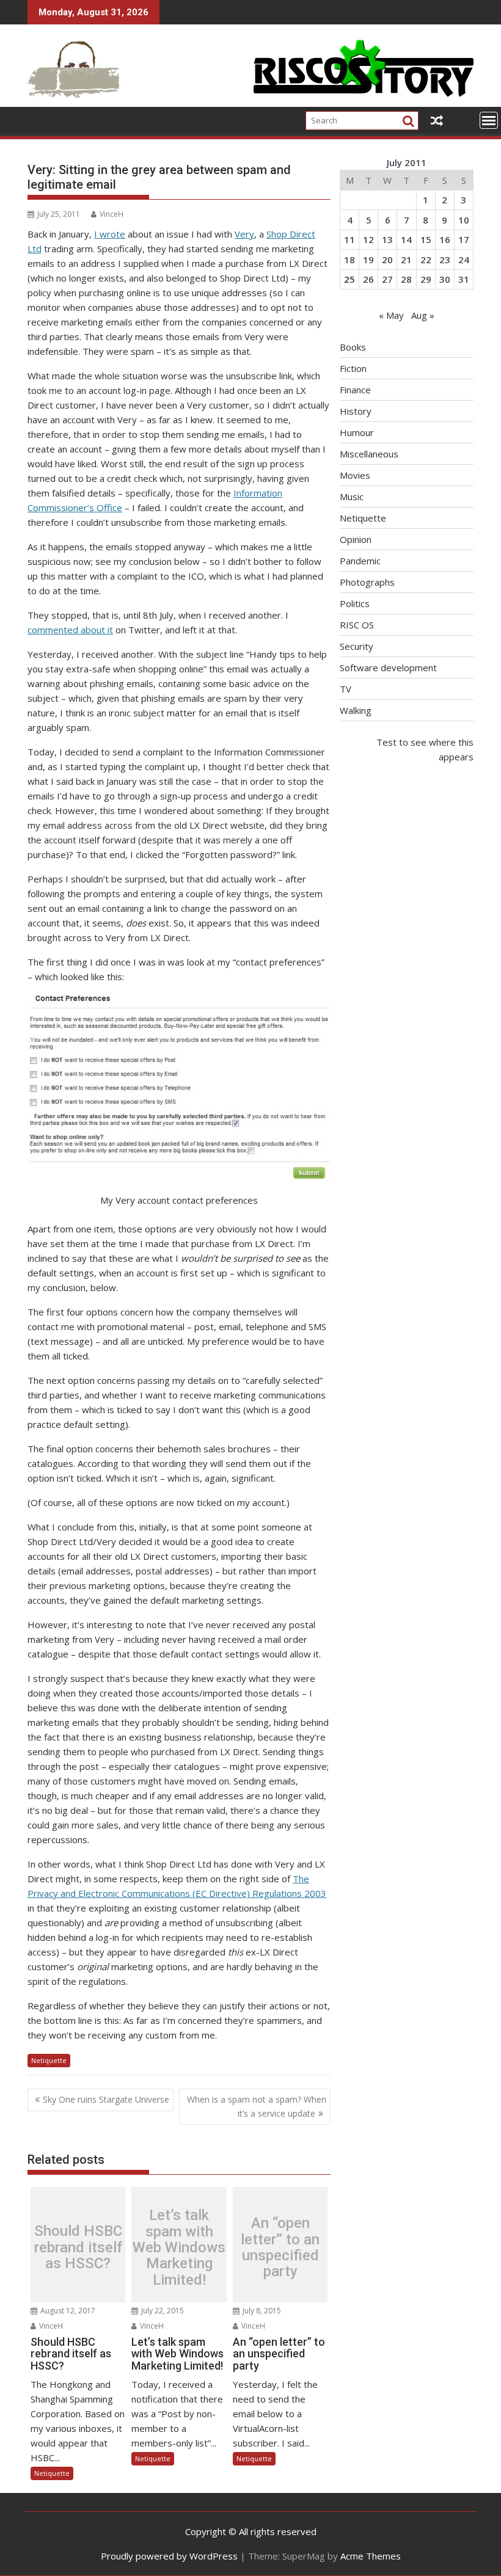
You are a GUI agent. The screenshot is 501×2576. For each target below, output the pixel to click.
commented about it (70, 630)
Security (357, 646)
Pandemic (360, 561)
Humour (357, 432)
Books (353, 347)
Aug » (423, 315)
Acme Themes (371, 2556)
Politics (355, 603)
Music (352, 497)
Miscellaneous (369, 454)
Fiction (353, 368)
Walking (356, 710)
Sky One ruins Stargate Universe (106, 2099)
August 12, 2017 (67, 2311)
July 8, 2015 (261, 2311)
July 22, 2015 (162, 2311)
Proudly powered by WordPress (169, 2556)
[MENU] (489, 120)
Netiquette (49, 2060)
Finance (355, 390)
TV (346, 689)
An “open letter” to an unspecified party (280, 2247)
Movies (355, 475)
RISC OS (357, 625)
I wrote (110, 234)
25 (349, 279)
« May (391, 315)
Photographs (367, 582)
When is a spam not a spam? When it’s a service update (257, 2106)
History (356, 411)
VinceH (112, 214)
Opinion (356, 539)
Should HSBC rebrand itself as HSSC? (78, 2248)
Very (244, 234)
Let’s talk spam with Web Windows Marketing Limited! (179, 2247)
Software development (388, 668)
